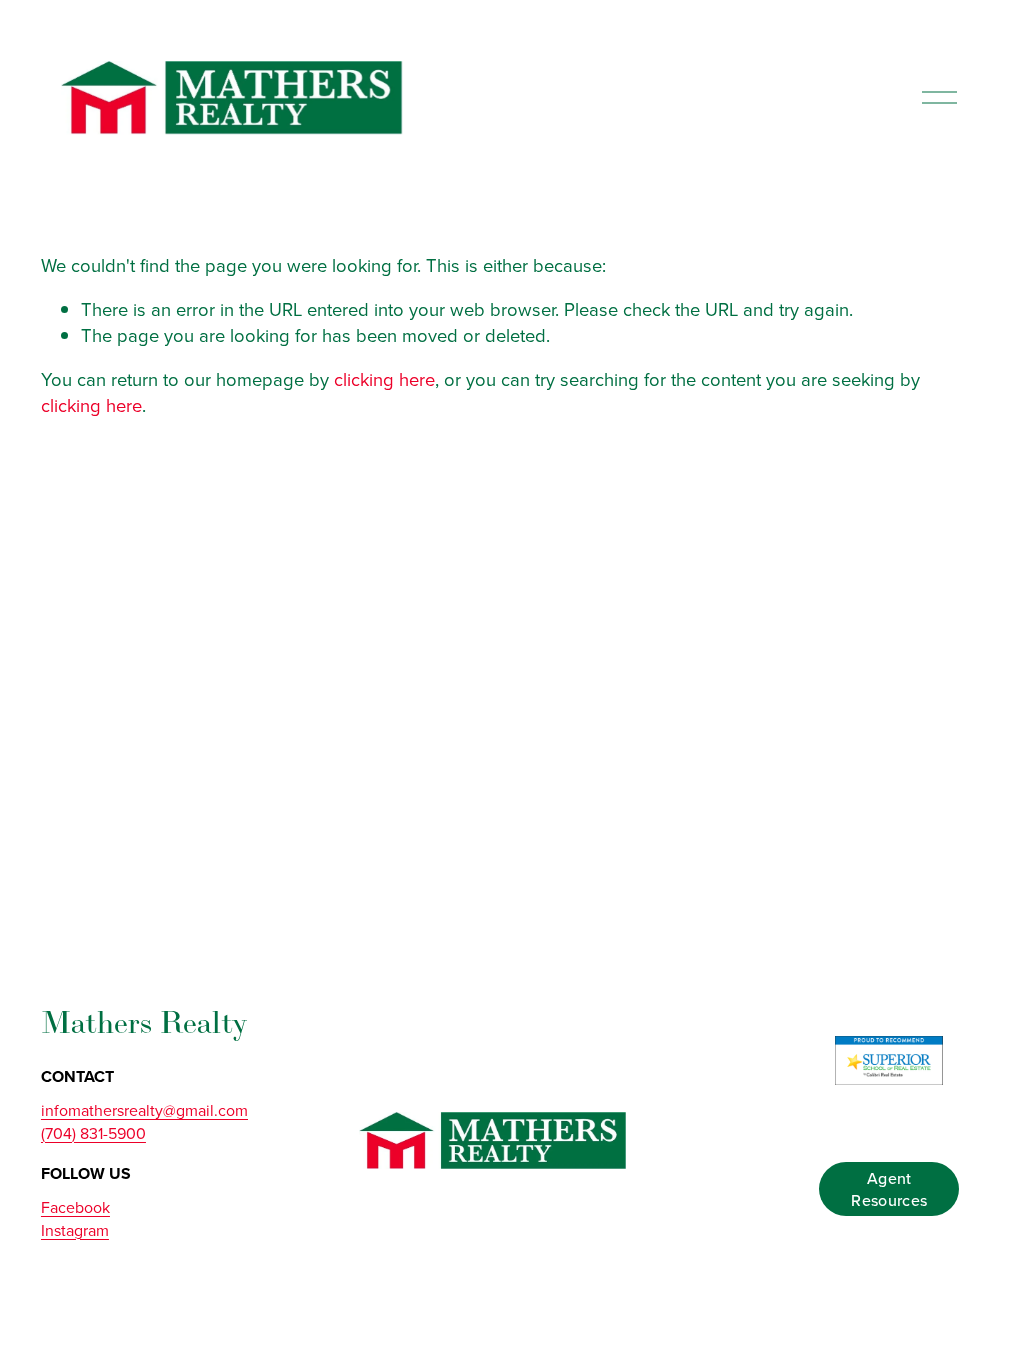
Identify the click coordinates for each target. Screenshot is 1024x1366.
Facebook (75, 1207)
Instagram (75, 1230)
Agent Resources (889, 1189)
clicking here (384, 379)
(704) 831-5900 (93, 1133)
